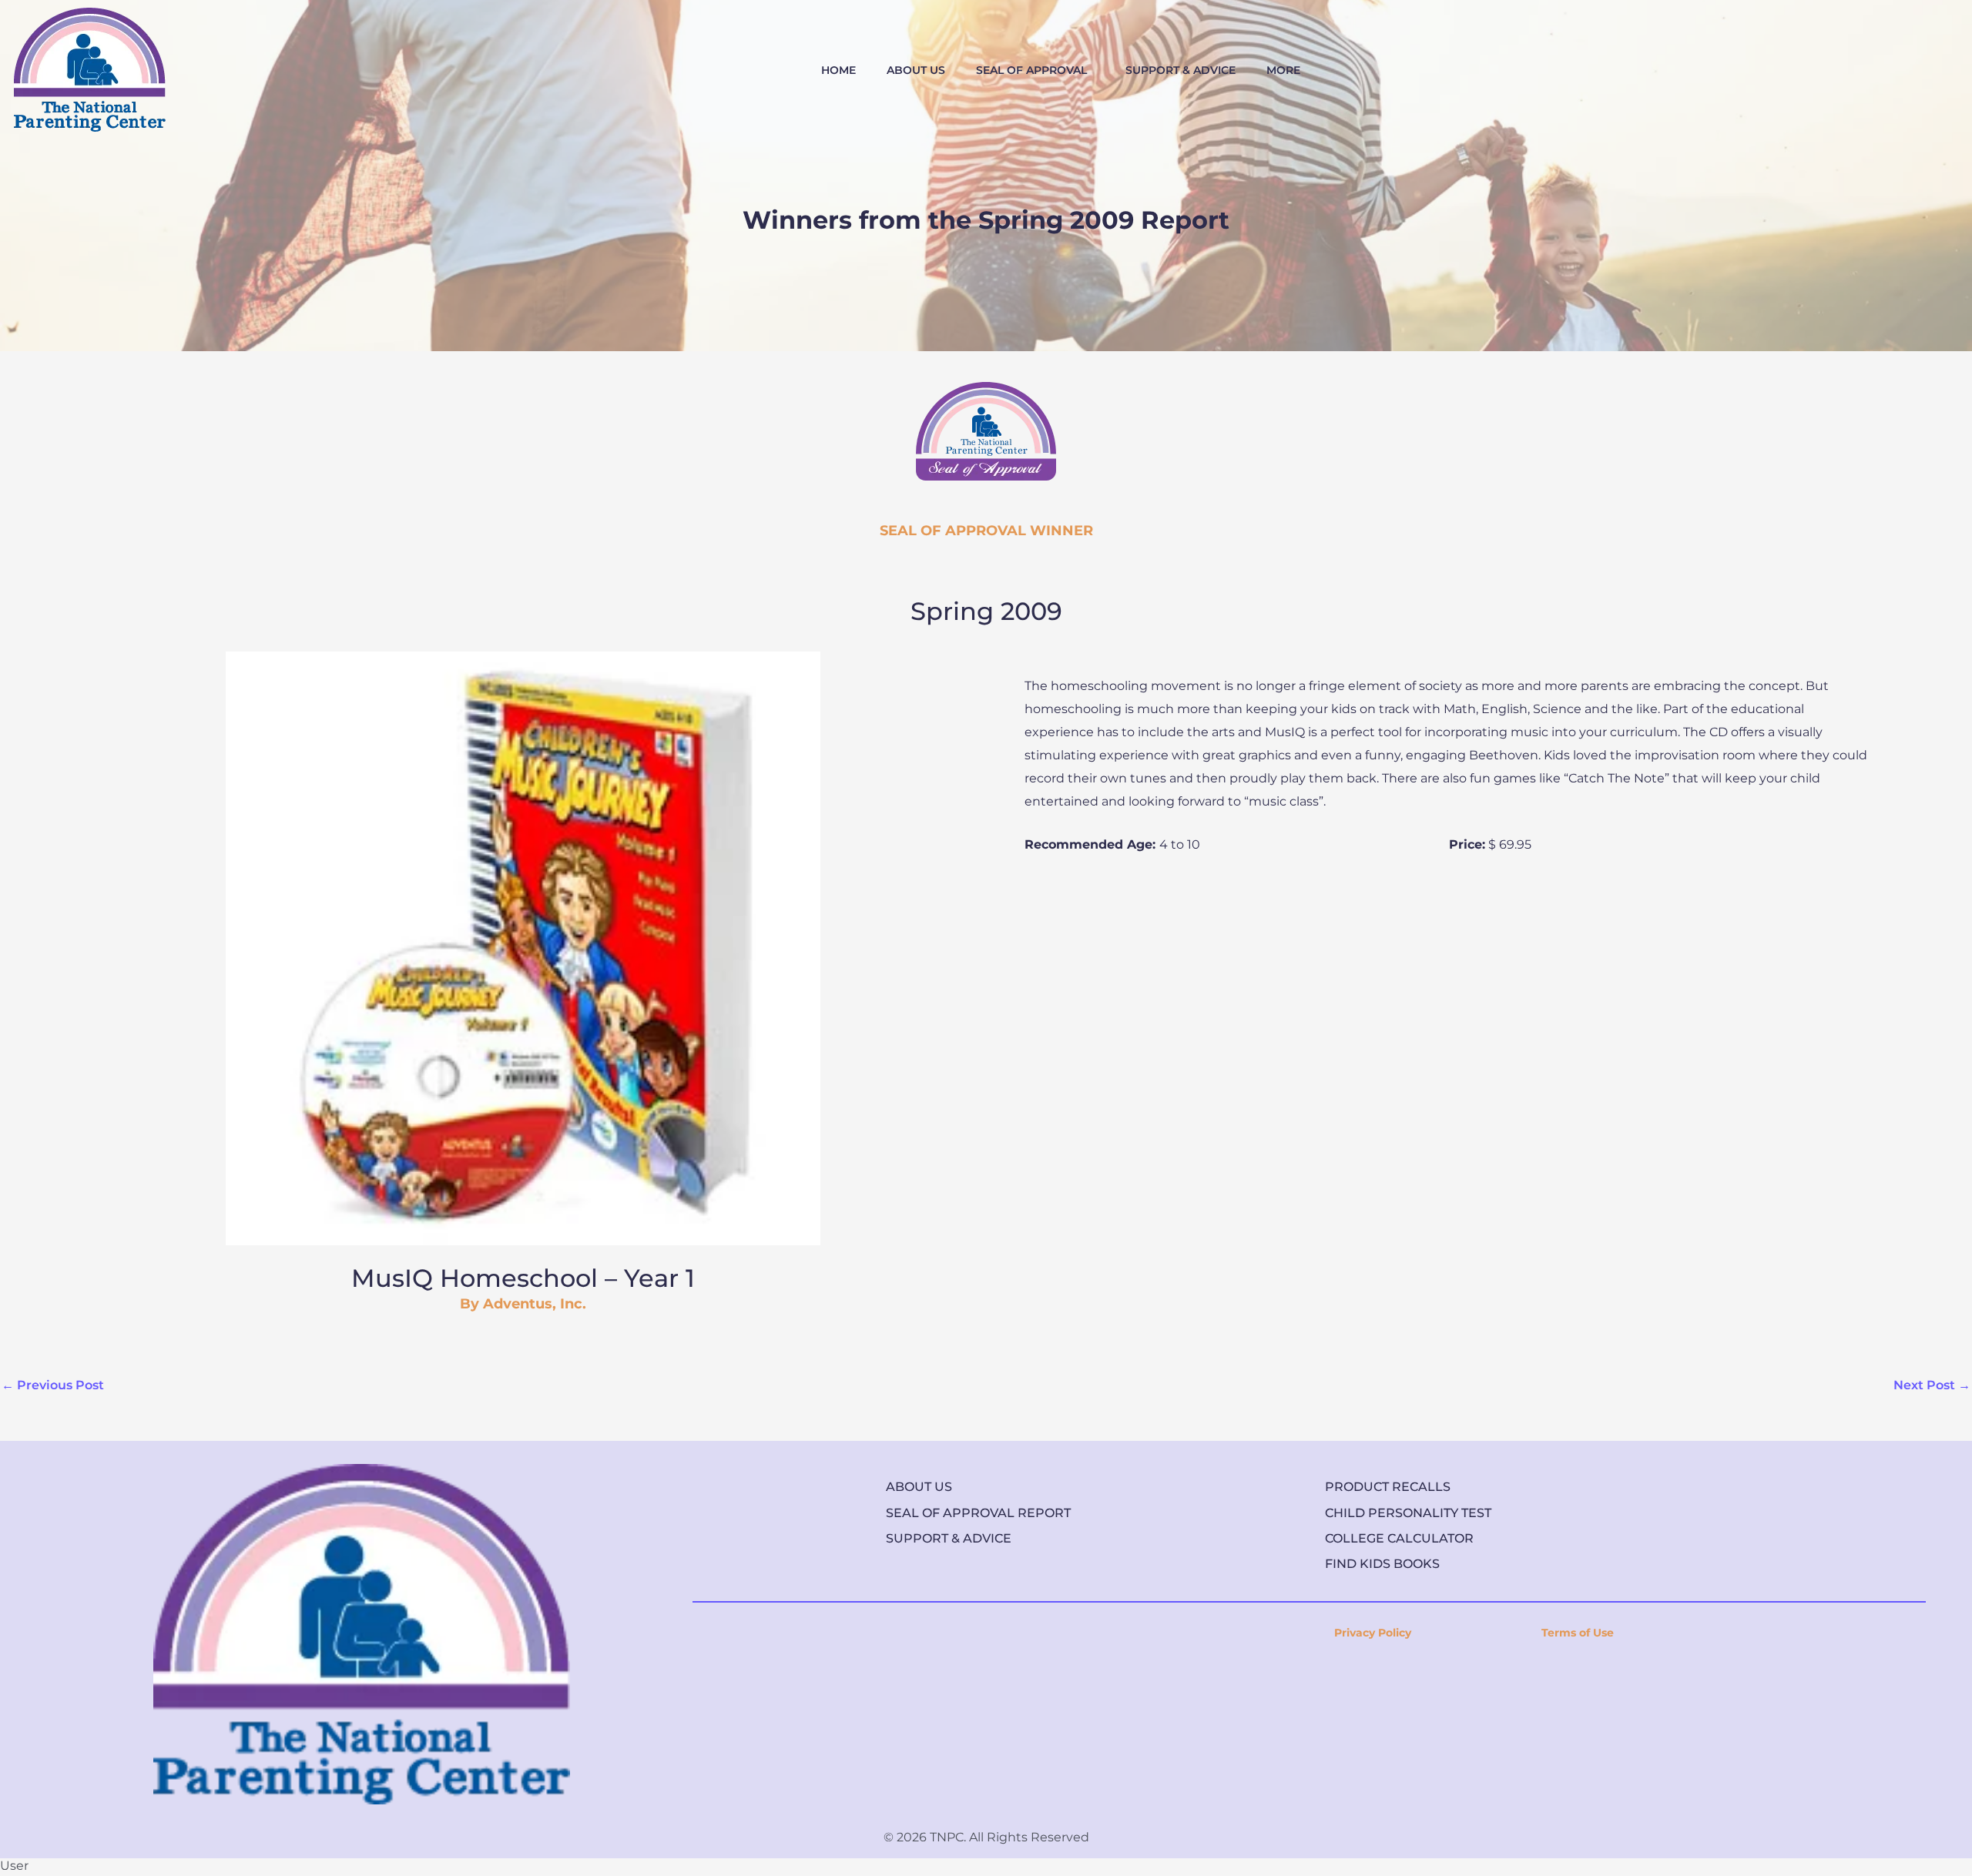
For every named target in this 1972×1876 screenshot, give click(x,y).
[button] (1035, 70)
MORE (1283, 70)
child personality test (1408, 1513)
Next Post (1932, 1385)
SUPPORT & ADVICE (1181, 70)
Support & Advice (949, 1538)
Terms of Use (1578, 1633)
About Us (919, 1487)
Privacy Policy (1373, 1633)
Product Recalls (1388, 1487)
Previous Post (53, 1385)
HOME (838, 70)
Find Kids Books (1382, 1564)
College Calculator (1399, 1538)
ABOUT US (916, 70)
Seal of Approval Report (978, 1513)
